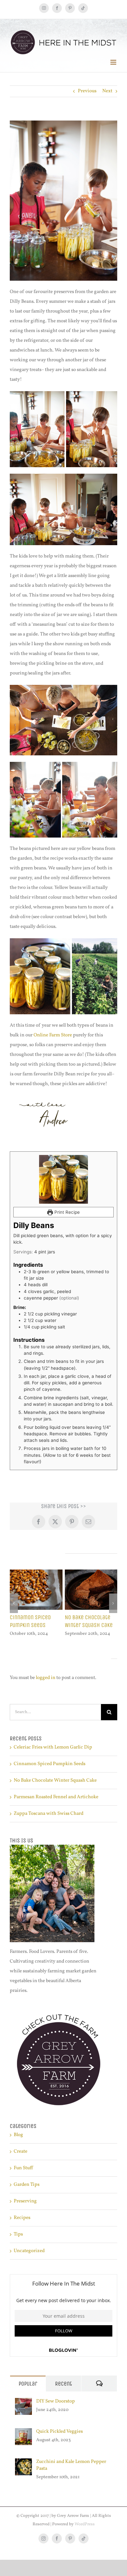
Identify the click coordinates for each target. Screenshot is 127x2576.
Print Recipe (66, 1212)
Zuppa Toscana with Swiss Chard (49, 1814)
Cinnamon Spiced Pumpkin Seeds (30, 1621)
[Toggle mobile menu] (114, 62)
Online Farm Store (53, 1035)
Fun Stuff (23, 2168)
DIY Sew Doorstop (56, 2401)
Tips (18, 2234)
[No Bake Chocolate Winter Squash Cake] (91, 1573)
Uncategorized (29, 2251)
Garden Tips (27, 2185)
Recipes (22, 2218)
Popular (28, 2384)
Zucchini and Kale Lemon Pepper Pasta (71, 2465)
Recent (63, 2384)
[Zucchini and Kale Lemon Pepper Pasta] (23, 2463)
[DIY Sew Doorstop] (23, 2403)
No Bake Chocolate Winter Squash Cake (89, 1621)
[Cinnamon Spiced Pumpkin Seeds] (36, 1573)
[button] (14, 1603)
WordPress (85, 2524)
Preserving (25, 2201)
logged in (46, 1678)
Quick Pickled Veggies (59, 2432)
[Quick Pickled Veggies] (23, 2433)
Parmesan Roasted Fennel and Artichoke (56, 1797)
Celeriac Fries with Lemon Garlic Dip (53, 1747)
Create (21, 2152)
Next (107, 91)
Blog (18, 2135)
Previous (87, 91)
